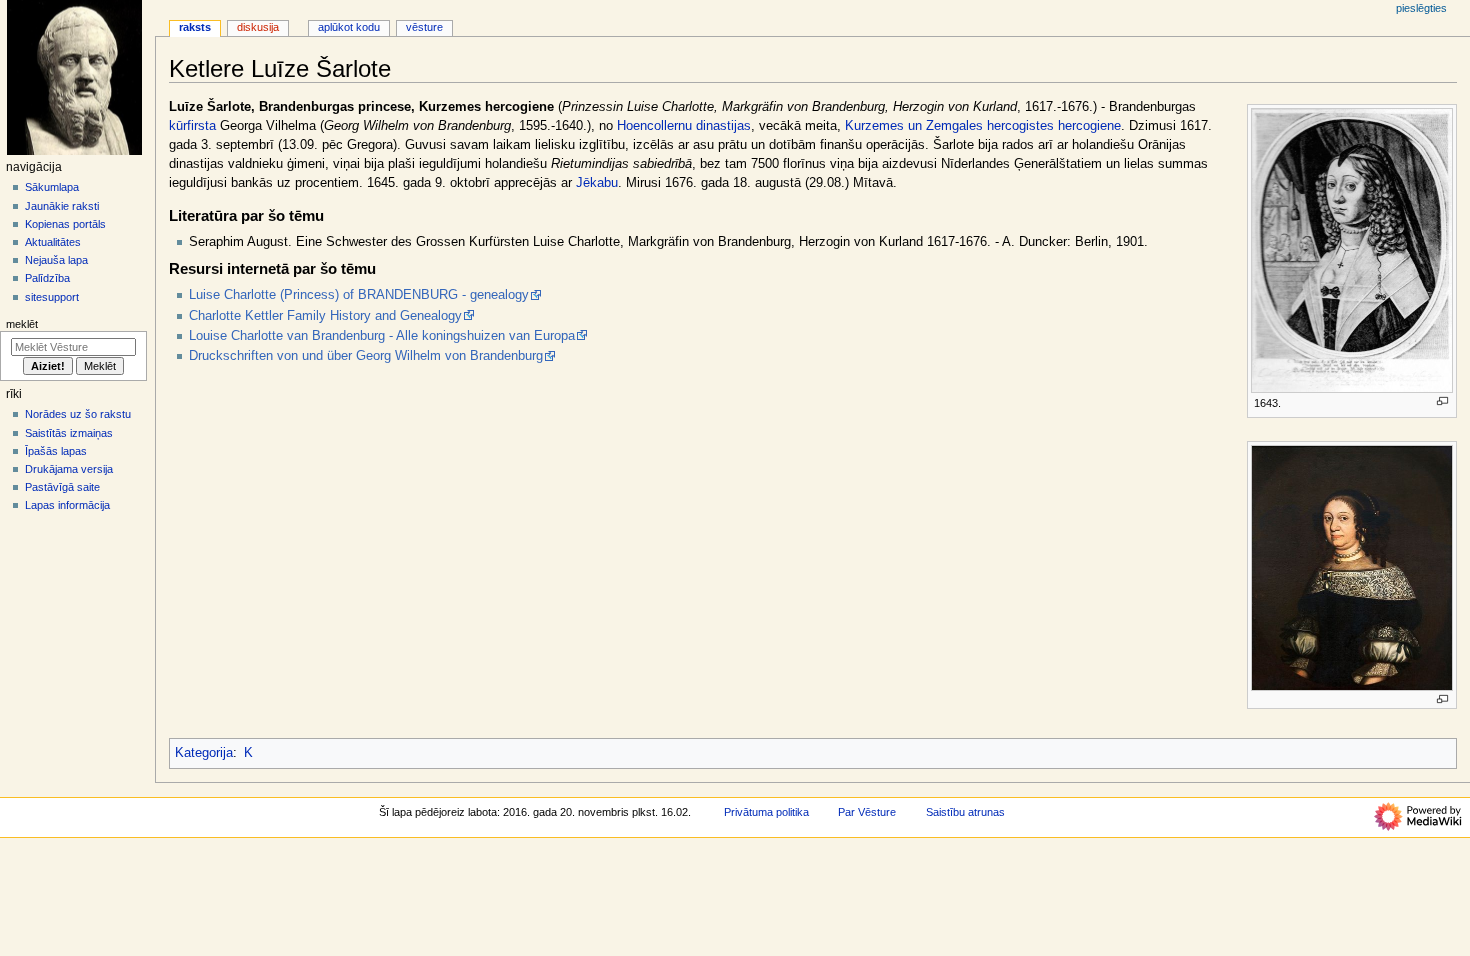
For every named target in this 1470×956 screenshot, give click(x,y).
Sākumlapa (52, 187)
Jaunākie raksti (62, 206)
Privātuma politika (766, 812)
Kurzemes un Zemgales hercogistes (949, 126)
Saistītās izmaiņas (69, 433)
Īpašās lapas (56, 451)
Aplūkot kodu (349, 27)
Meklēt (22, 324)
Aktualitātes (53, 242)
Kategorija (204, 753)
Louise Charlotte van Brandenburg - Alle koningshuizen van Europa (382, 336)
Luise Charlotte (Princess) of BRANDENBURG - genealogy (359, 295)
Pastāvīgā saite (62, 487)
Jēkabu (597, 183)
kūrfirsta (192, 126)
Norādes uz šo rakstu (78, 414)
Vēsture (424, 27)
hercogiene (1089, 126)
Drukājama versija (69, 469)
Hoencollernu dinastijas (684, 126)
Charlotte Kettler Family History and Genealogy (325, 316)
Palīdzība (47, 278)
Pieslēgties (1421, 8)
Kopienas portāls (65, 224)
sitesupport (52, 297)
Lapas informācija (67, 505)
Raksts (195, 27)
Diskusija (258, 27)
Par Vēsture (867, 812)
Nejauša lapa (56, 260)
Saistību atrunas (965, 812)
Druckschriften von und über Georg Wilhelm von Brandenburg (366, 356)
